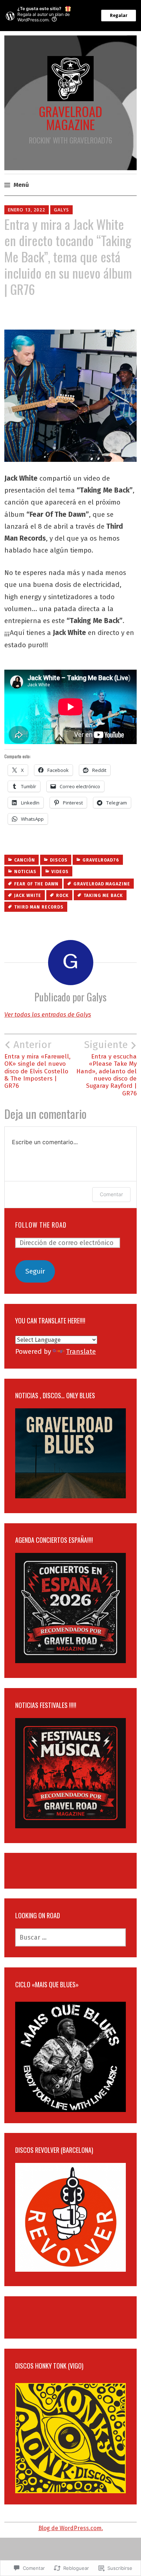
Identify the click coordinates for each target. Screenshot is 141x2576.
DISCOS (59, 860)
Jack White (28, 896)
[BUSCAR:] (70, 1937)
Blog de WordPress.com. (71, 2528)
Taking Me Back (103, 896)
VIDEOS (60, 872)
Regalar (119, 16)
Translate (81, 1351)
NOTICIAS (25, 872)
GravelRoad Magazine (102, 884)
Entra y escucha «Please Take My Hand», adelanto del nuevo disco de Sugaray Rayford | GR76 (106, 1068)
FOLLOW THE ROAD (41, 1225)
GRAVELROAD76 (101, 860)
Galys (61, 210)
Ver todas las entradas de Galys (48, 1015)
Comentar (111, 1194)
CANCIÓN (25, 860)
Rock (62, 896)
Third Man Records (39, 907)
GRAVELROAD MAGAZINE (70, 118)
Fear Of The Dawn (36, 884)
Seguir (35, 1271)
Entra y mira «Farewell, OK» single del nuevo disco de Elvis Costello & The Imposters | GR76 (37, 1064)
